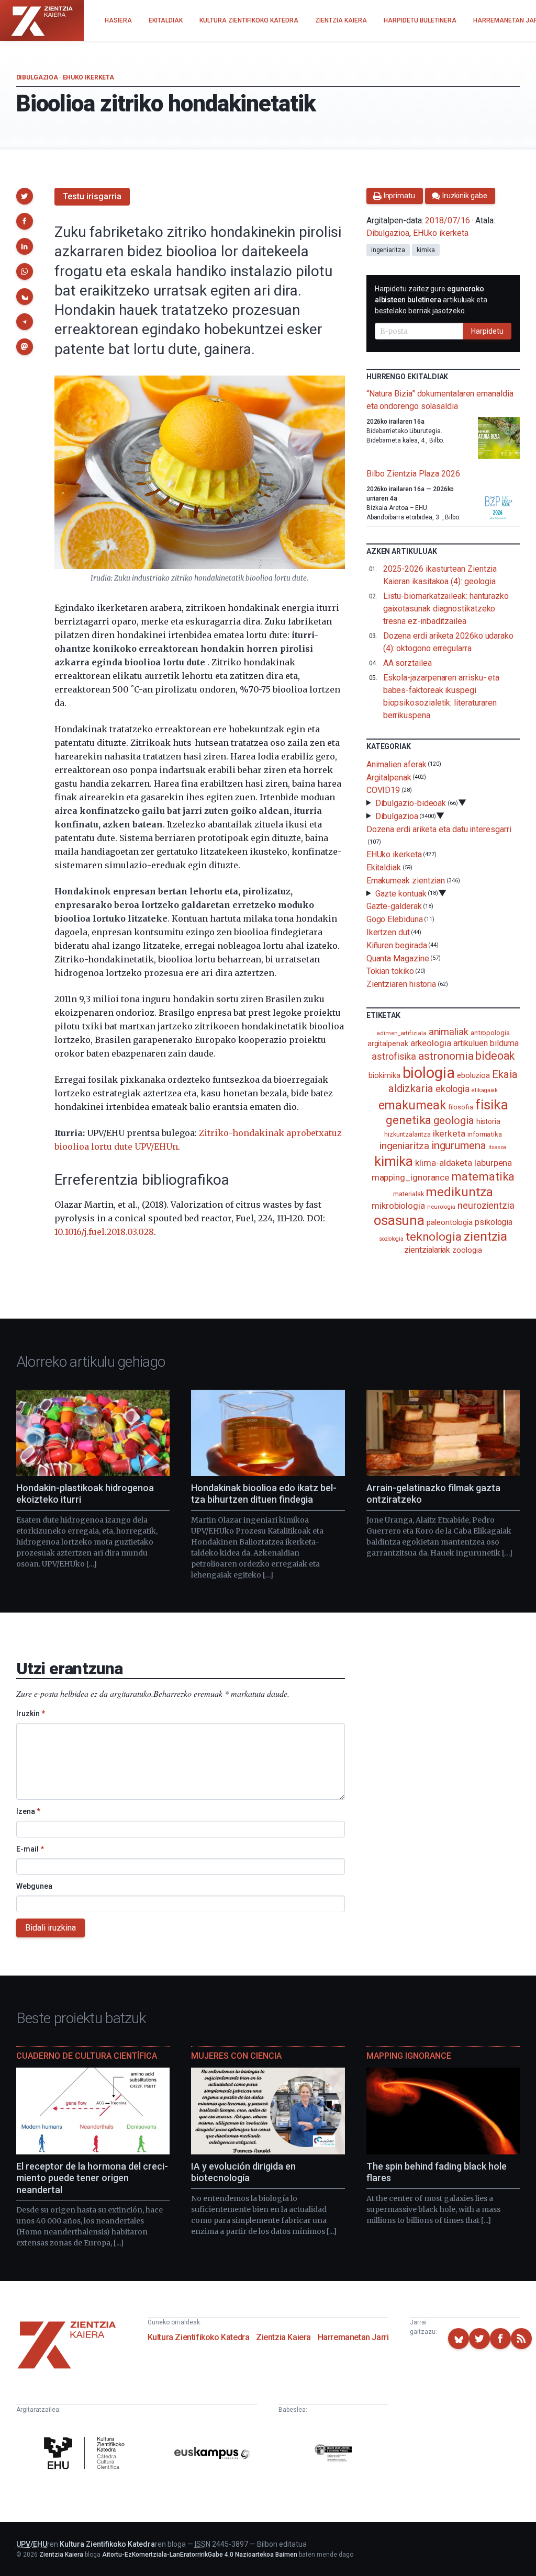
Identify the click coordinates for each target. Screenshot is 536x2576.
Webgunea (34, 1886)
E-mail (30, 1849)
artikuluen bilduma (486, 1043)
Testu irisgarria (92, 196)
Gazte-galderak (394, 906)
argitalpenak (388, 1043)
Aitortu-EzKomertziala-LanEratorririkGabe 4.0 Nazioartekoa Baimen (200, 2555)
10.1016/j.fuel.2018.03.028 (104, 1232)
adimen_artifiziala (401, 1033)
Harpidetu (487, 331)
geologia (454, 1120)
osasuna (399, 1220)
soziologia (391, 1239)
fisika (492, 1104)
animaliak (449, 1032)
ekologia (453, 1089)
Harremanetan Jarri (353, 2337)
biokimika (384, 1075)
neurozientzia (486, 1205)
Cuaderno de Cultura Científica (87, 2056)
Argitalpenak (389, 777)
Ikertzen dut (388, 932)
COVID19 (383, 790)
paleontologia (450, 1222)
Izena (28, 1811)
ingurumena (459, 1145)
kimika (426, 250)
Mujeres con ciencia (236, 2056)
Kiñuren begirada (397, 945)
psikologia (494, 1222)
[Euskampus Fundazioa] (212, 2455)
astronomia (446, 1056)
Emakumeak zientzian (406, 881)
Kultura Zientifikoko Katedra (199, 2337)
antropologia (490, 1032)
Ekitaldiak (384, 867)
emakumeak (412, 1105)
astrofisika (394, 1056)
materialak (408, 1194)
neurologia (441, 1207)
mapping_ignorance (411, 1177)
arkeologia (431, 1043)
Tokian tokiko (390, 971)
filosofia (461, 1107)
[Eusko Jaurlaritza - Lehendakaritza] (333, 2455)
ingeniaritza (388, 250)
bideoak (495, 1056)
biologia (429, 1073)
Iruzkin (31, 1713)
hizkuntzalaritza (407, 1134)
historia (488, 1121)
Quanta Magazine (398, 958)
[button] (25, 196)
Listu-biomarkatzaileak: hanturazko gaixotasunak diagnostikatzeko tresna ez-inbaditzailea (446, 609)
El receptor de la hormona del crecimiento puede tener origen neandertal (92, 2178)
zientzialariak (427, 1250)
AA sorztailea (407, 663)
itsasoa (498, 1147)
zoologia (467, 1250)
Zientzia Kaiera (283, 2337)
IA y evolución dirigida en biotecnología (243, 2172)
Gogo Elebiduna (395, 919)
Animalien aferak (397, 764)
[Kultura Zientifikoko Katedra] (86, 2454)
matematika (483, 1176)
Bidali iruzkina (51, 1928)
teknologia (434, 1237)
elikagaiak (485, 1090)
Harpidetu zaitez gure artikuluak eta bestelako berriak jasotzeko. (431, 300)
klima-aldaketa (444, 1163)
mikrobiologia (398, 1206)
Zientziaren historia (401, 984)
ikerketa (449, 1133)
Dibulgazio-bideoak (411, 803)
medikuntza (459, 1192)
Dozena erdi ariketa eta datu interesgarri (439, 829)
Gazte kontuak (401, 893)
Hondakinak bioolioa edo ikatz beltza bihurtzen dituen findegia (264, 1494)
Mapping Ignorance (409, 2056)
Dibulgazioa (37, 77)
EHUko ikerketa (88, 77)
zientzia (485, 1236)
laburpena (493, 1163)
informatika (485, 1134)
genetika (409, 1120)
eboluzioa (473, 1075)
